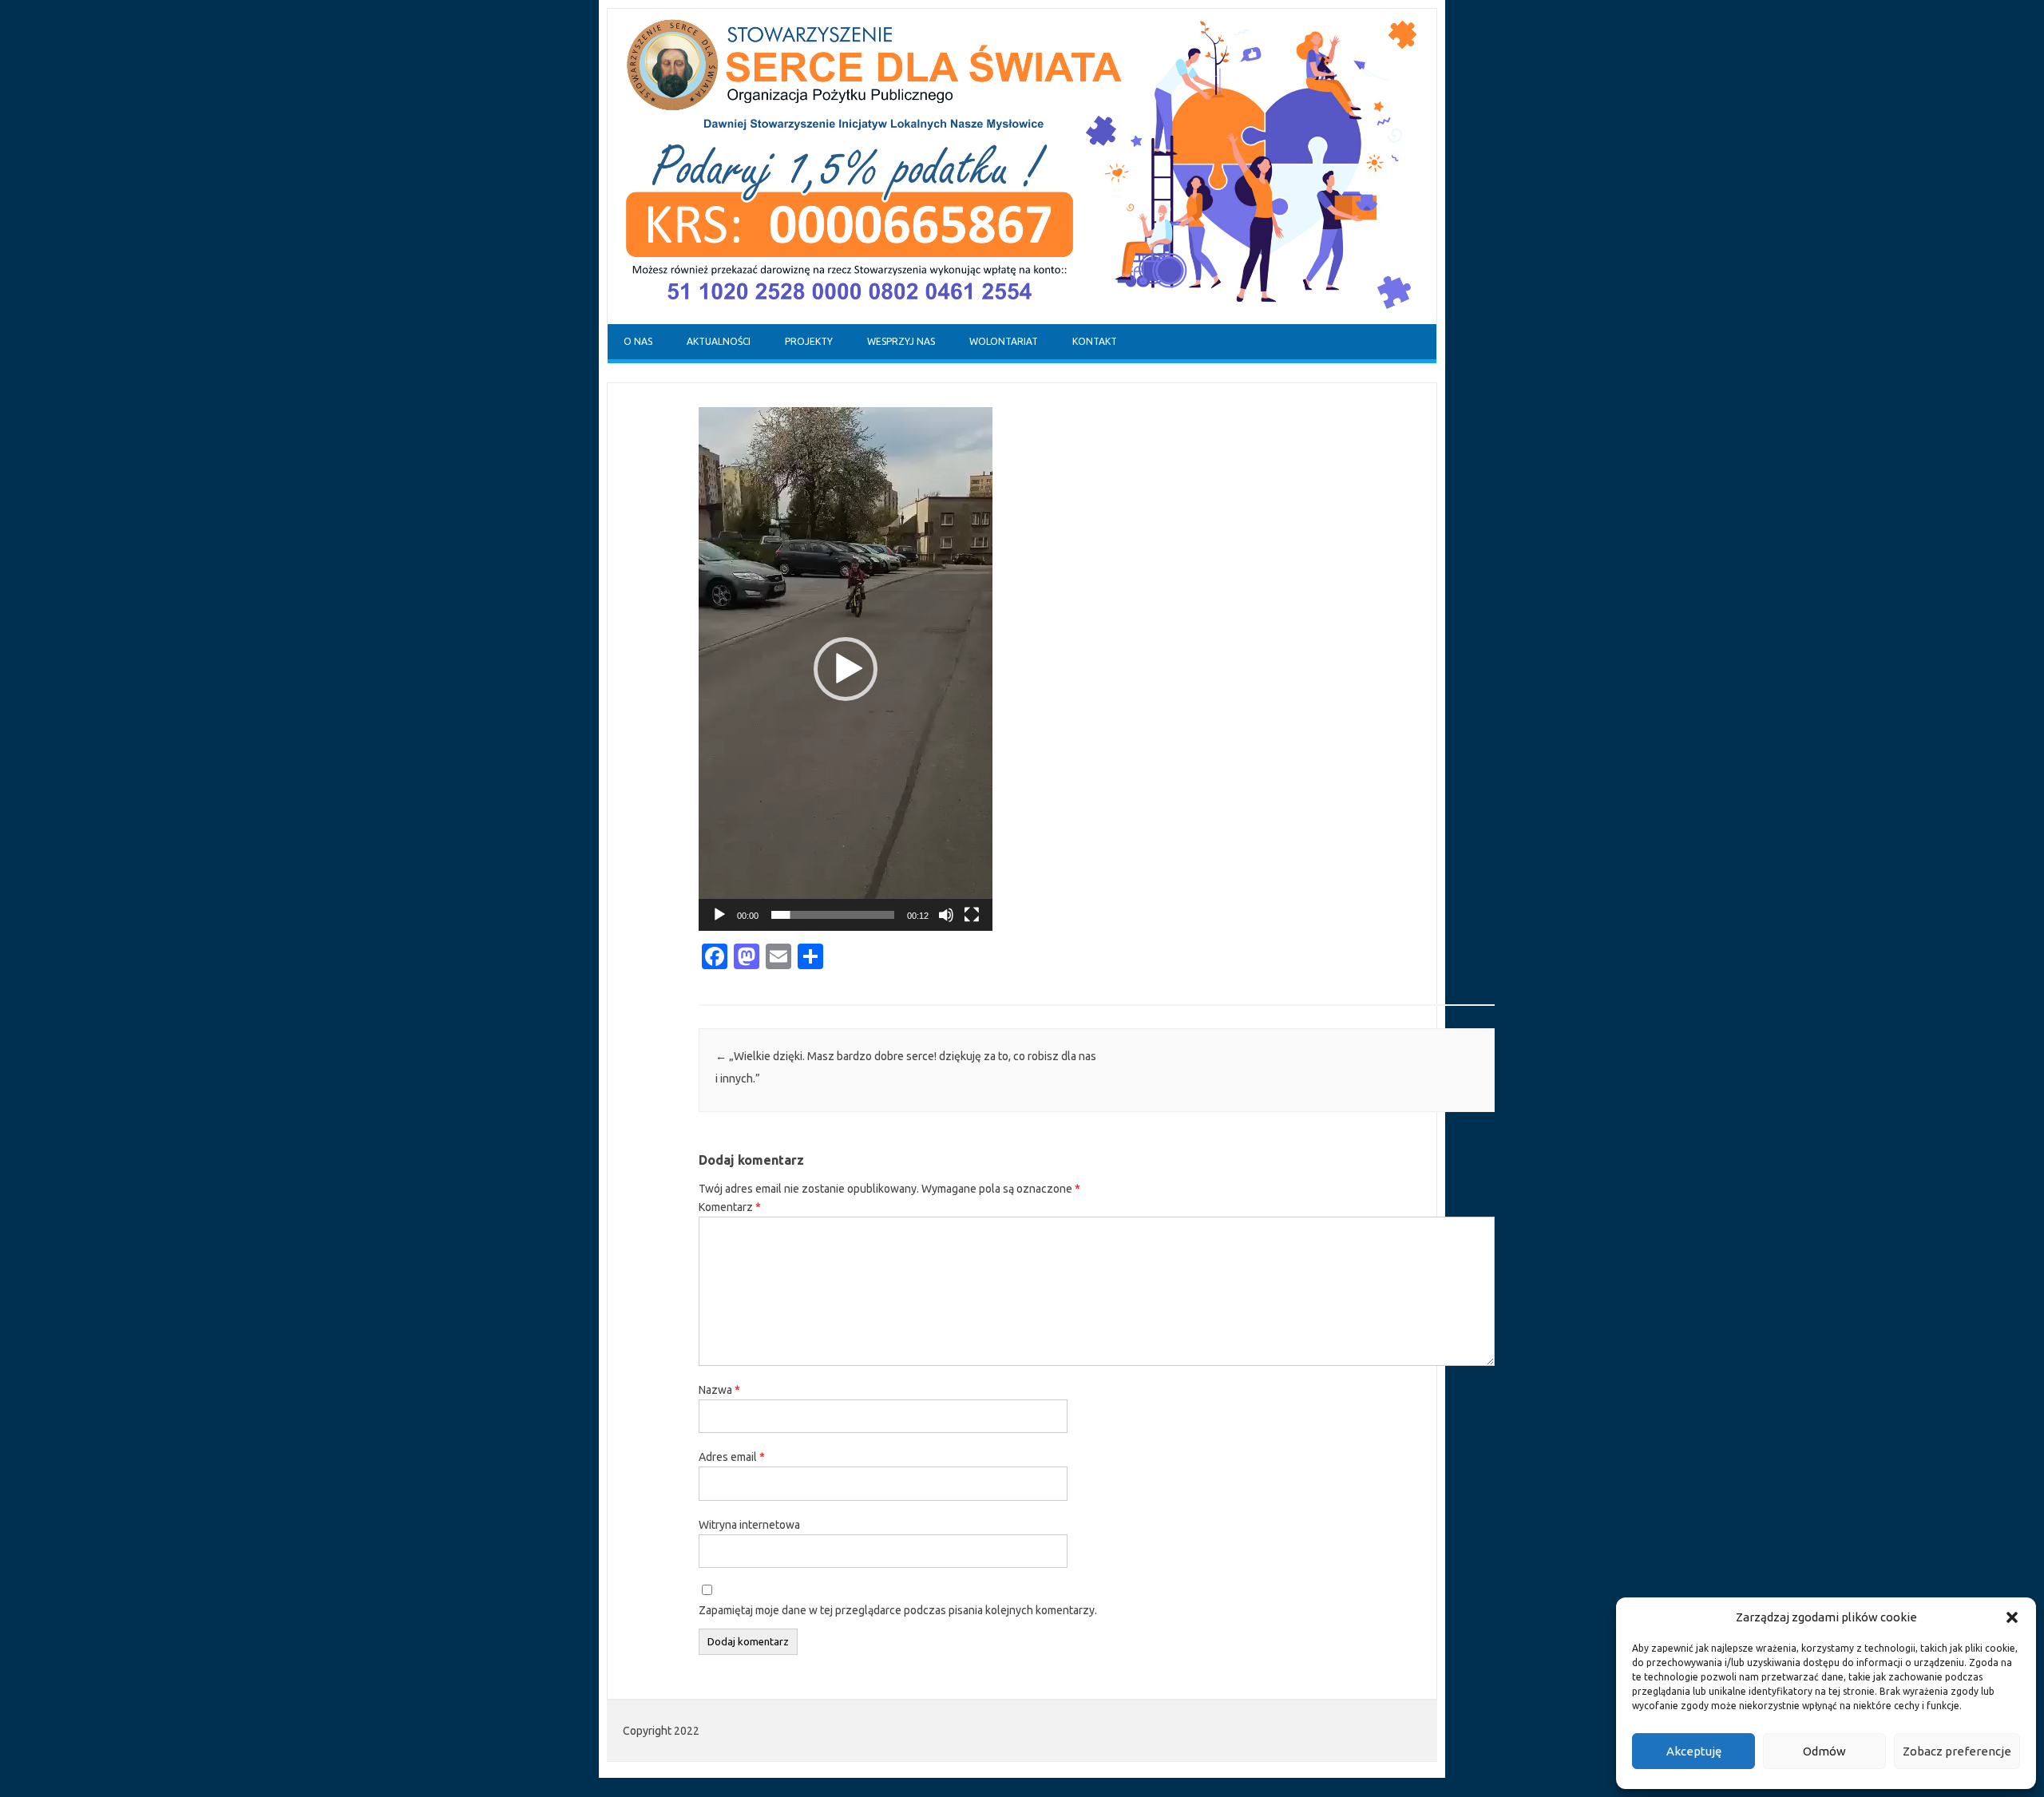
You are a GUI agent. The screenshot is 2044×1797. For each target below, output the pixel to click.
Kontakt (1095, 341)
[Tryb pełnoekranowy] (972, 915)
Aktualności (719, 341)
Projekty (809, 341)
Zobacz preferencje (1957, 1751)
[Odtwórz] (719, 915)
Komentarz (730, 1207)
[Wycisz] (946, 915)
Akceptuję (1694, 1751)
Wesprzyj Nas (901, 341)
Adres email (732, 1457)
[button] (2012, 1617)
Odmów (1824, 1751)
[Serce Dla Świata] (1022, 320)
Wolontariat (1004, 341)
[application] (846, 669)
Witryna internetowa (749, 1525)
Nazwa (719, 1390)
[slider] (833, 915)
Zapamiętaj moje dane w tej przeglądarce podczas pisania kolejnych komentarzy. (898, 1610)
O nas (638, 341)
